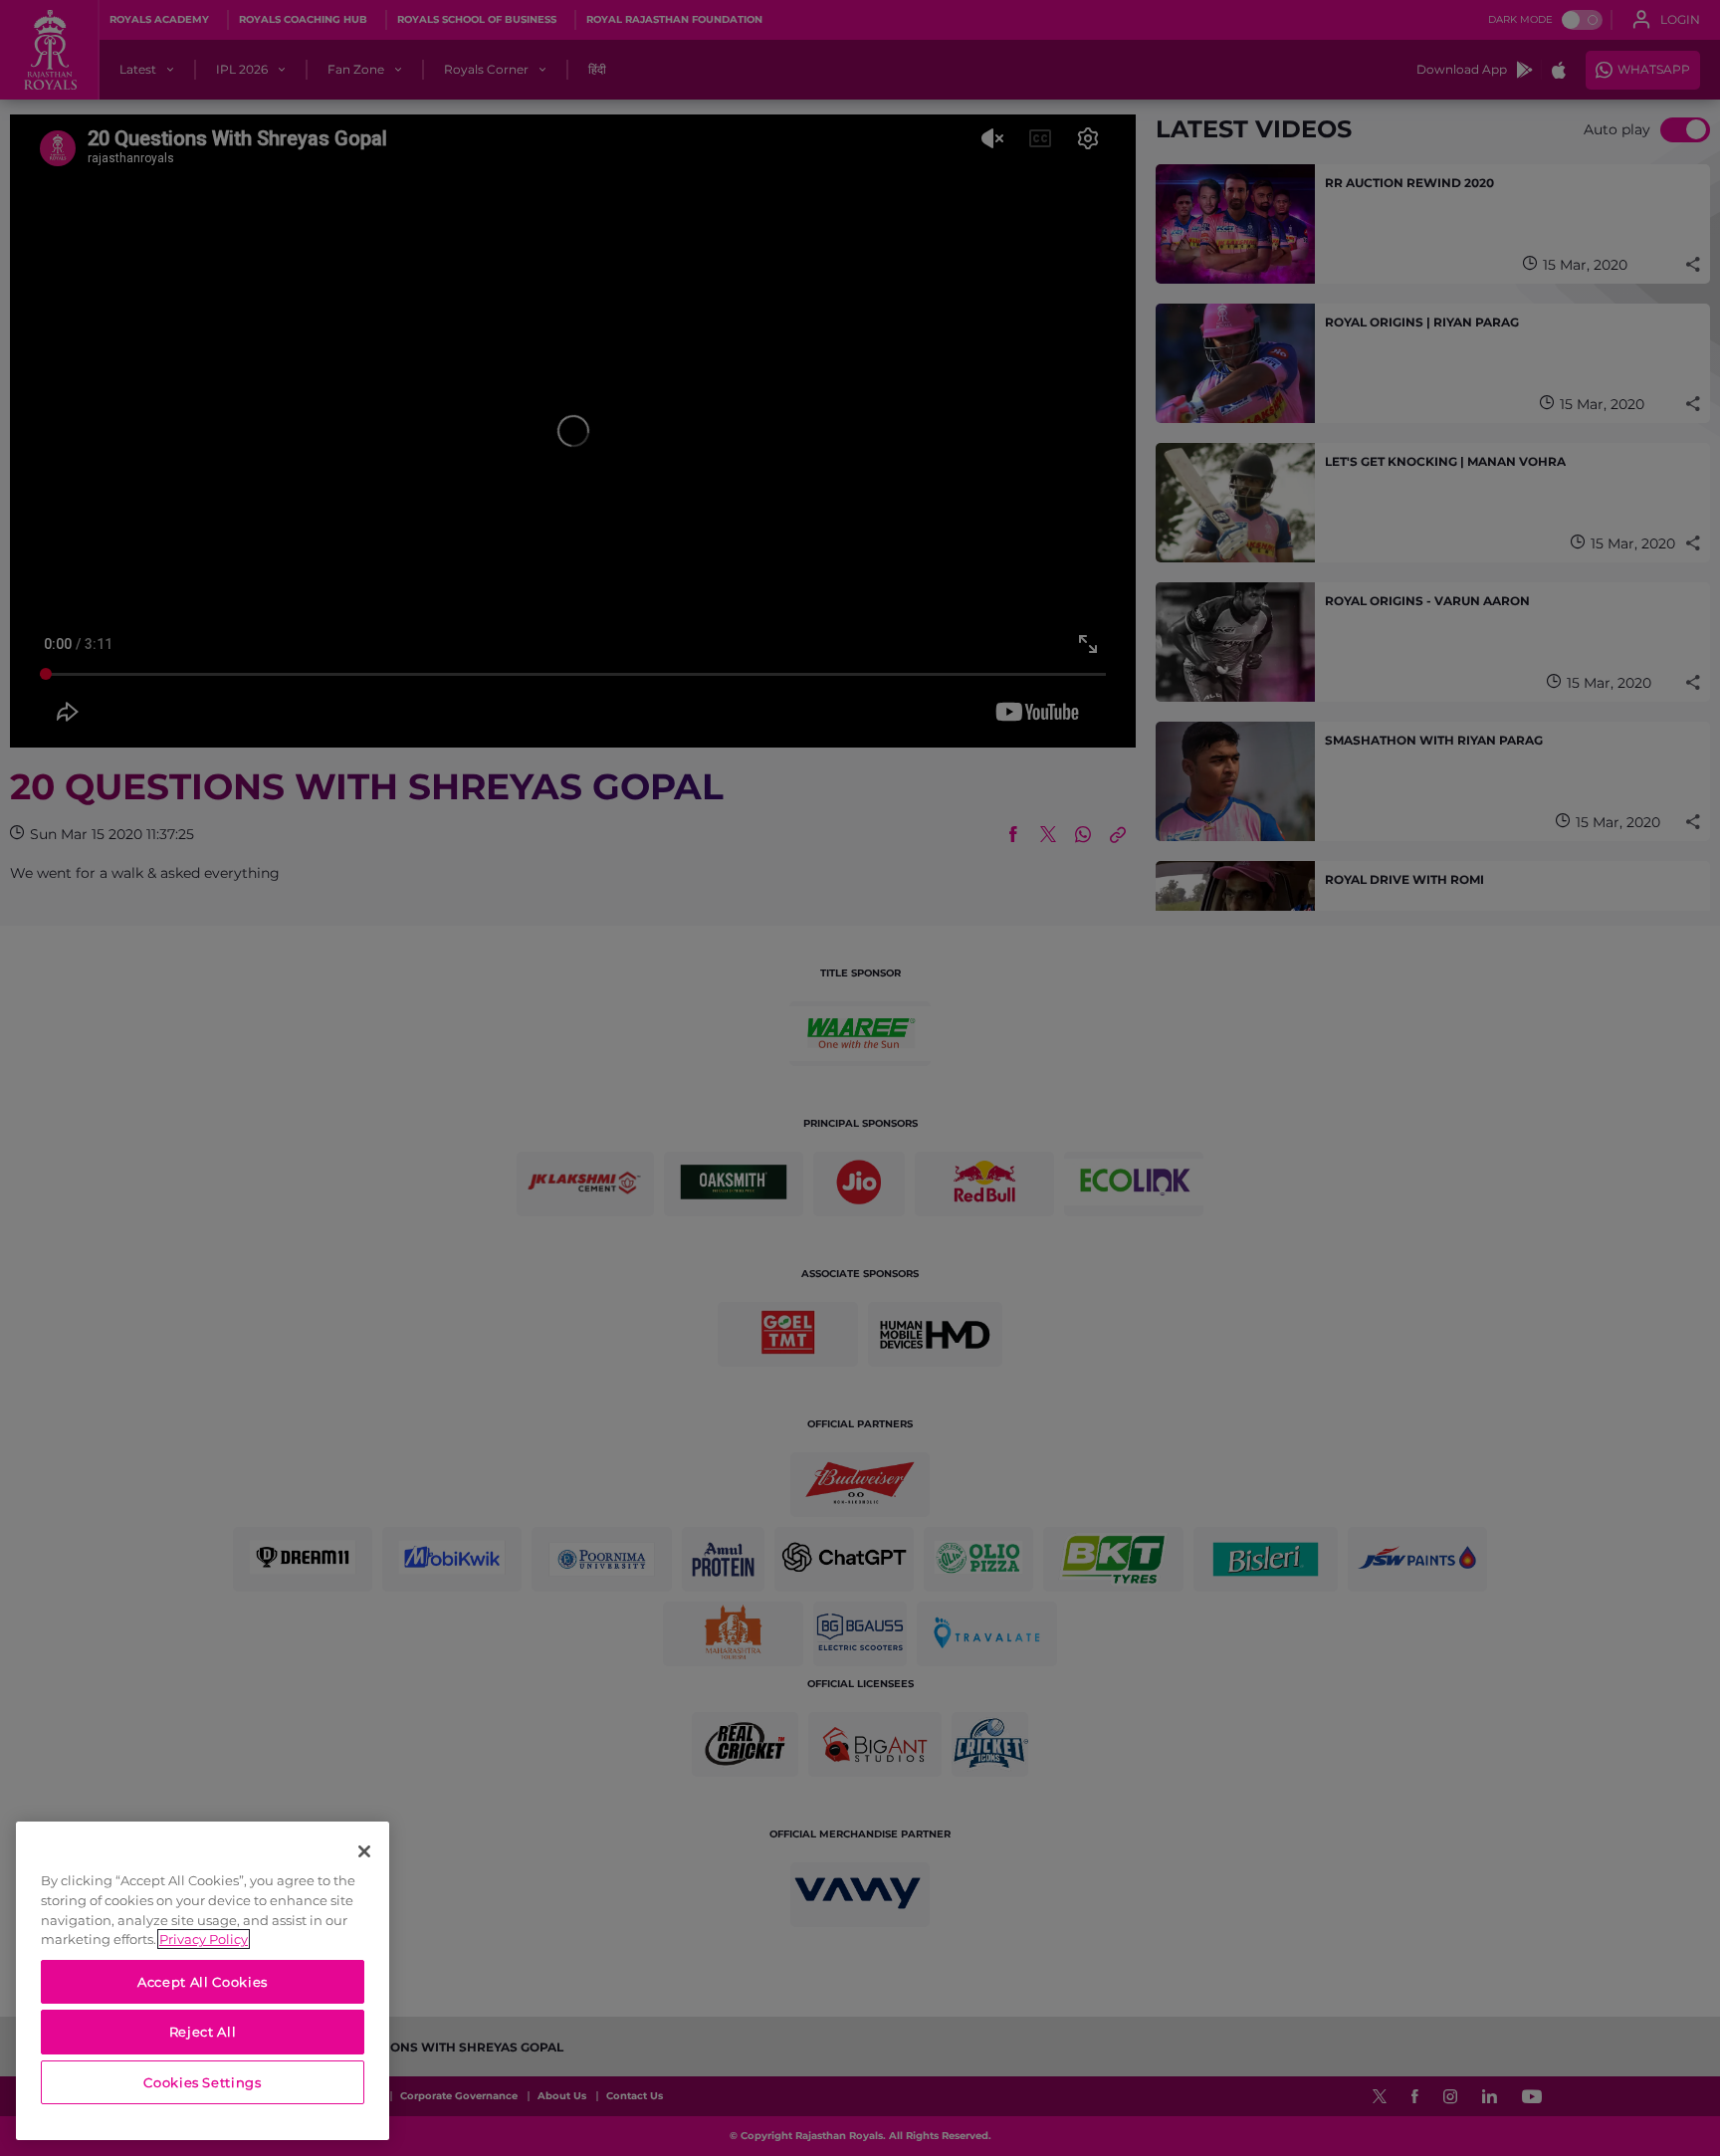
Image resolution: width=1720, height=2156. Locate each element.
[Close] (364, 1851)
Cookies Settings (203, 2082)
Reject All (203, 2032)
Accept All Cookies (203, 1982)
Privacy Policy (204, 1939)
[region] (203, 1981)
